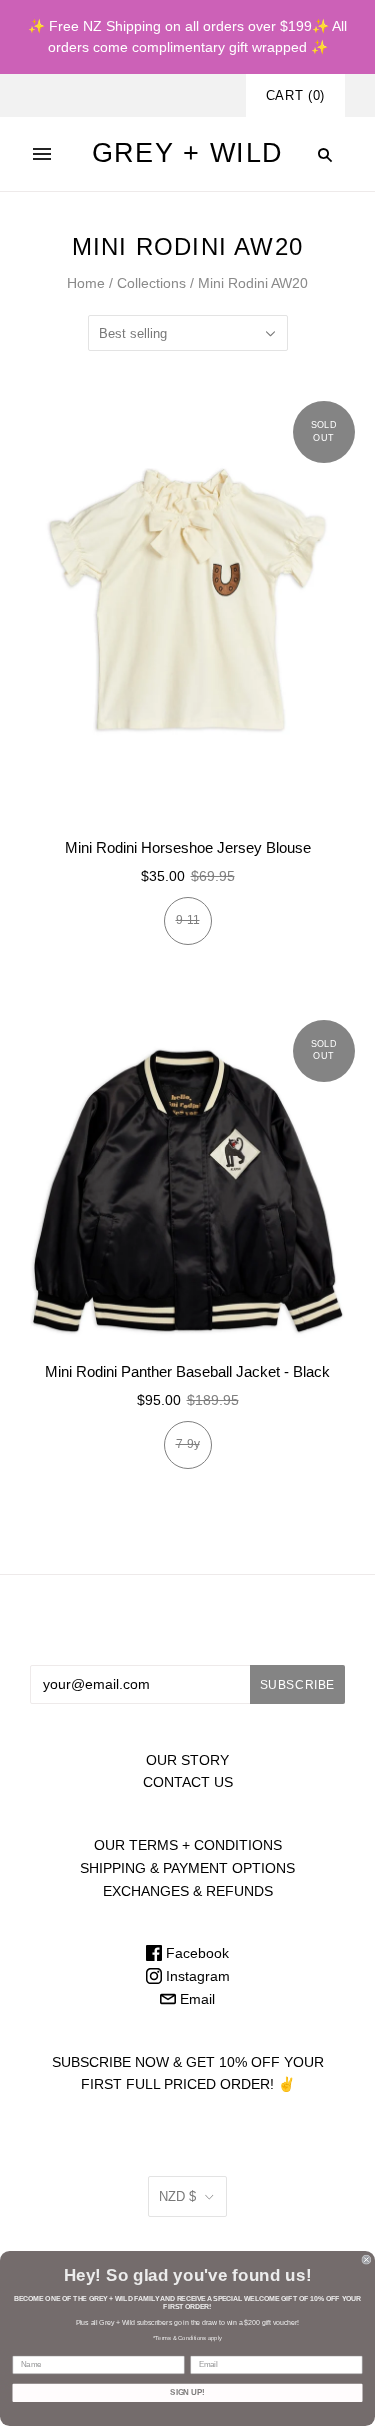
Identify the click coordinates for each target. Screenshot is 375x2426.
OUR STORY (187, 1760)
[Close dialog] (367, 2260)
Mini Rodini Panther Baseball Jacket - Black (187, 1371)
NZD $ (177, 2196)
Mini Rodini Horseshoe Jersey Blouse (188, 847)
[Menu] (42, 154)
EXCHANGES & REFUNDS (188, 1891)
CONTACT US (188, 1782)
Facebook (195, 1953)
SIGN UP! (187, 2393)
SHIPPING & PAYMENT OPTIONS (187, 1868)
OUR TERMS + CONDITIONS (188, 1845)
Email (195, 1999)
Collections (151, 283)
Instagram (196, 1976)
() (295, 95)
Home (86, 283)
